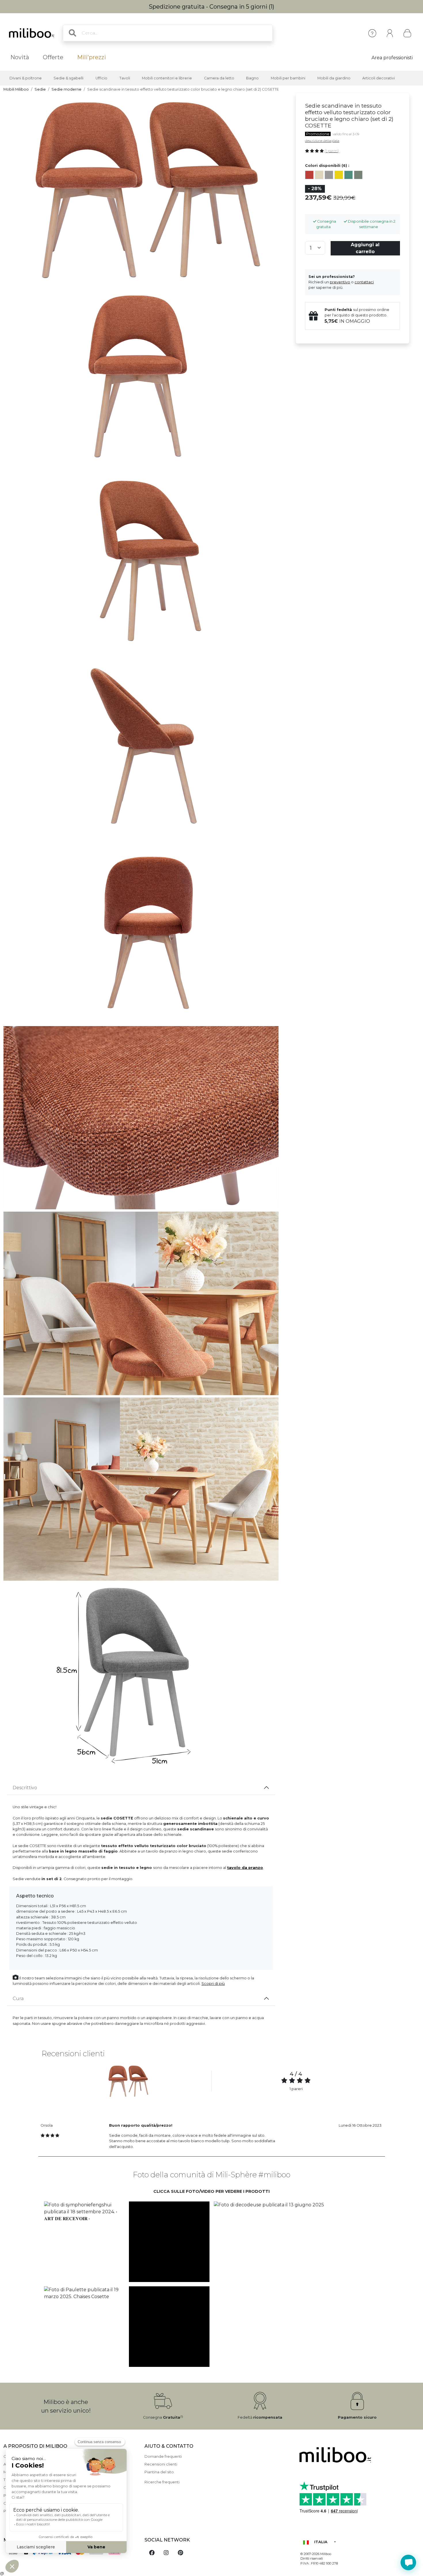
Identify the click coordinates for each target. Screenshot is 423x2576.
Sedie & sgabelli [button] (68, 78)
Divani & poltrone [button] (26, 78)
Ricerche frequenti (162, 2482)
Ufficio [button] (101, 78)
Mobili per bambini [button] (288, 78)
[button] (84, 2242)
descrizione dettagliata (322, 141)
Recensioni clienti (161, 2464)
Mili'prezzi (92, 57)
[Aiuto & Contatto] (372, 33)
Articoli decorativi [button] (379, 78)
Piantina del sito (159, 2472)
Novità (20, 57)
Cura (18, 1999)
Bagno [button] (252, 78)
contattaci (364, 282)
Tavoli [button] (125, 78)
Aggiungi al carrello (365, 248)
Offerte (53, 57)
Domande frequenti (163, 2456)
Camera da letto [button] (219, 78)
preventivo (340, 282)
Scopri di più (213, 1984)
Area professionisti (392, 58)
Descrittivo (25, 1788)
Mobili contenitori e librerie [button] (167, 78)
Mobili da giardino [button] (334, 78)
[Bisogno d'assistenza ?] (408, 2562)
